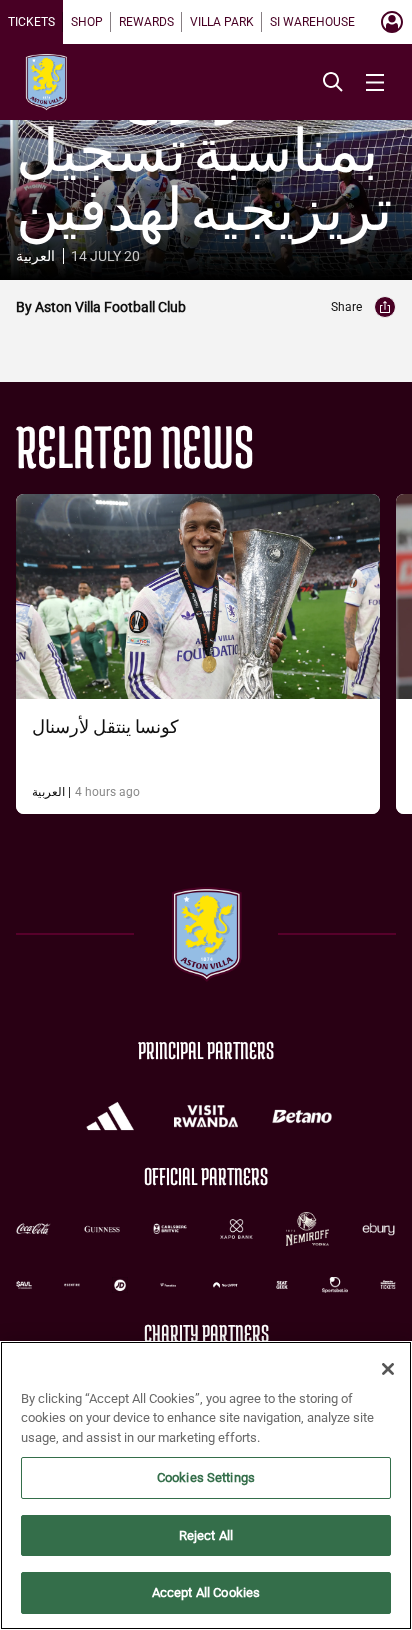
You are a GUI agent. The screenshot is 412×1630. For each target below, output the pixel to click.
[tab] (31, 22)
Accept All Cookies (206, 1592)
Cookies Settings (206, 1477)
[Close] (388, 1369)
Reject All (206, 1535)
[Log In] (392, 22)
